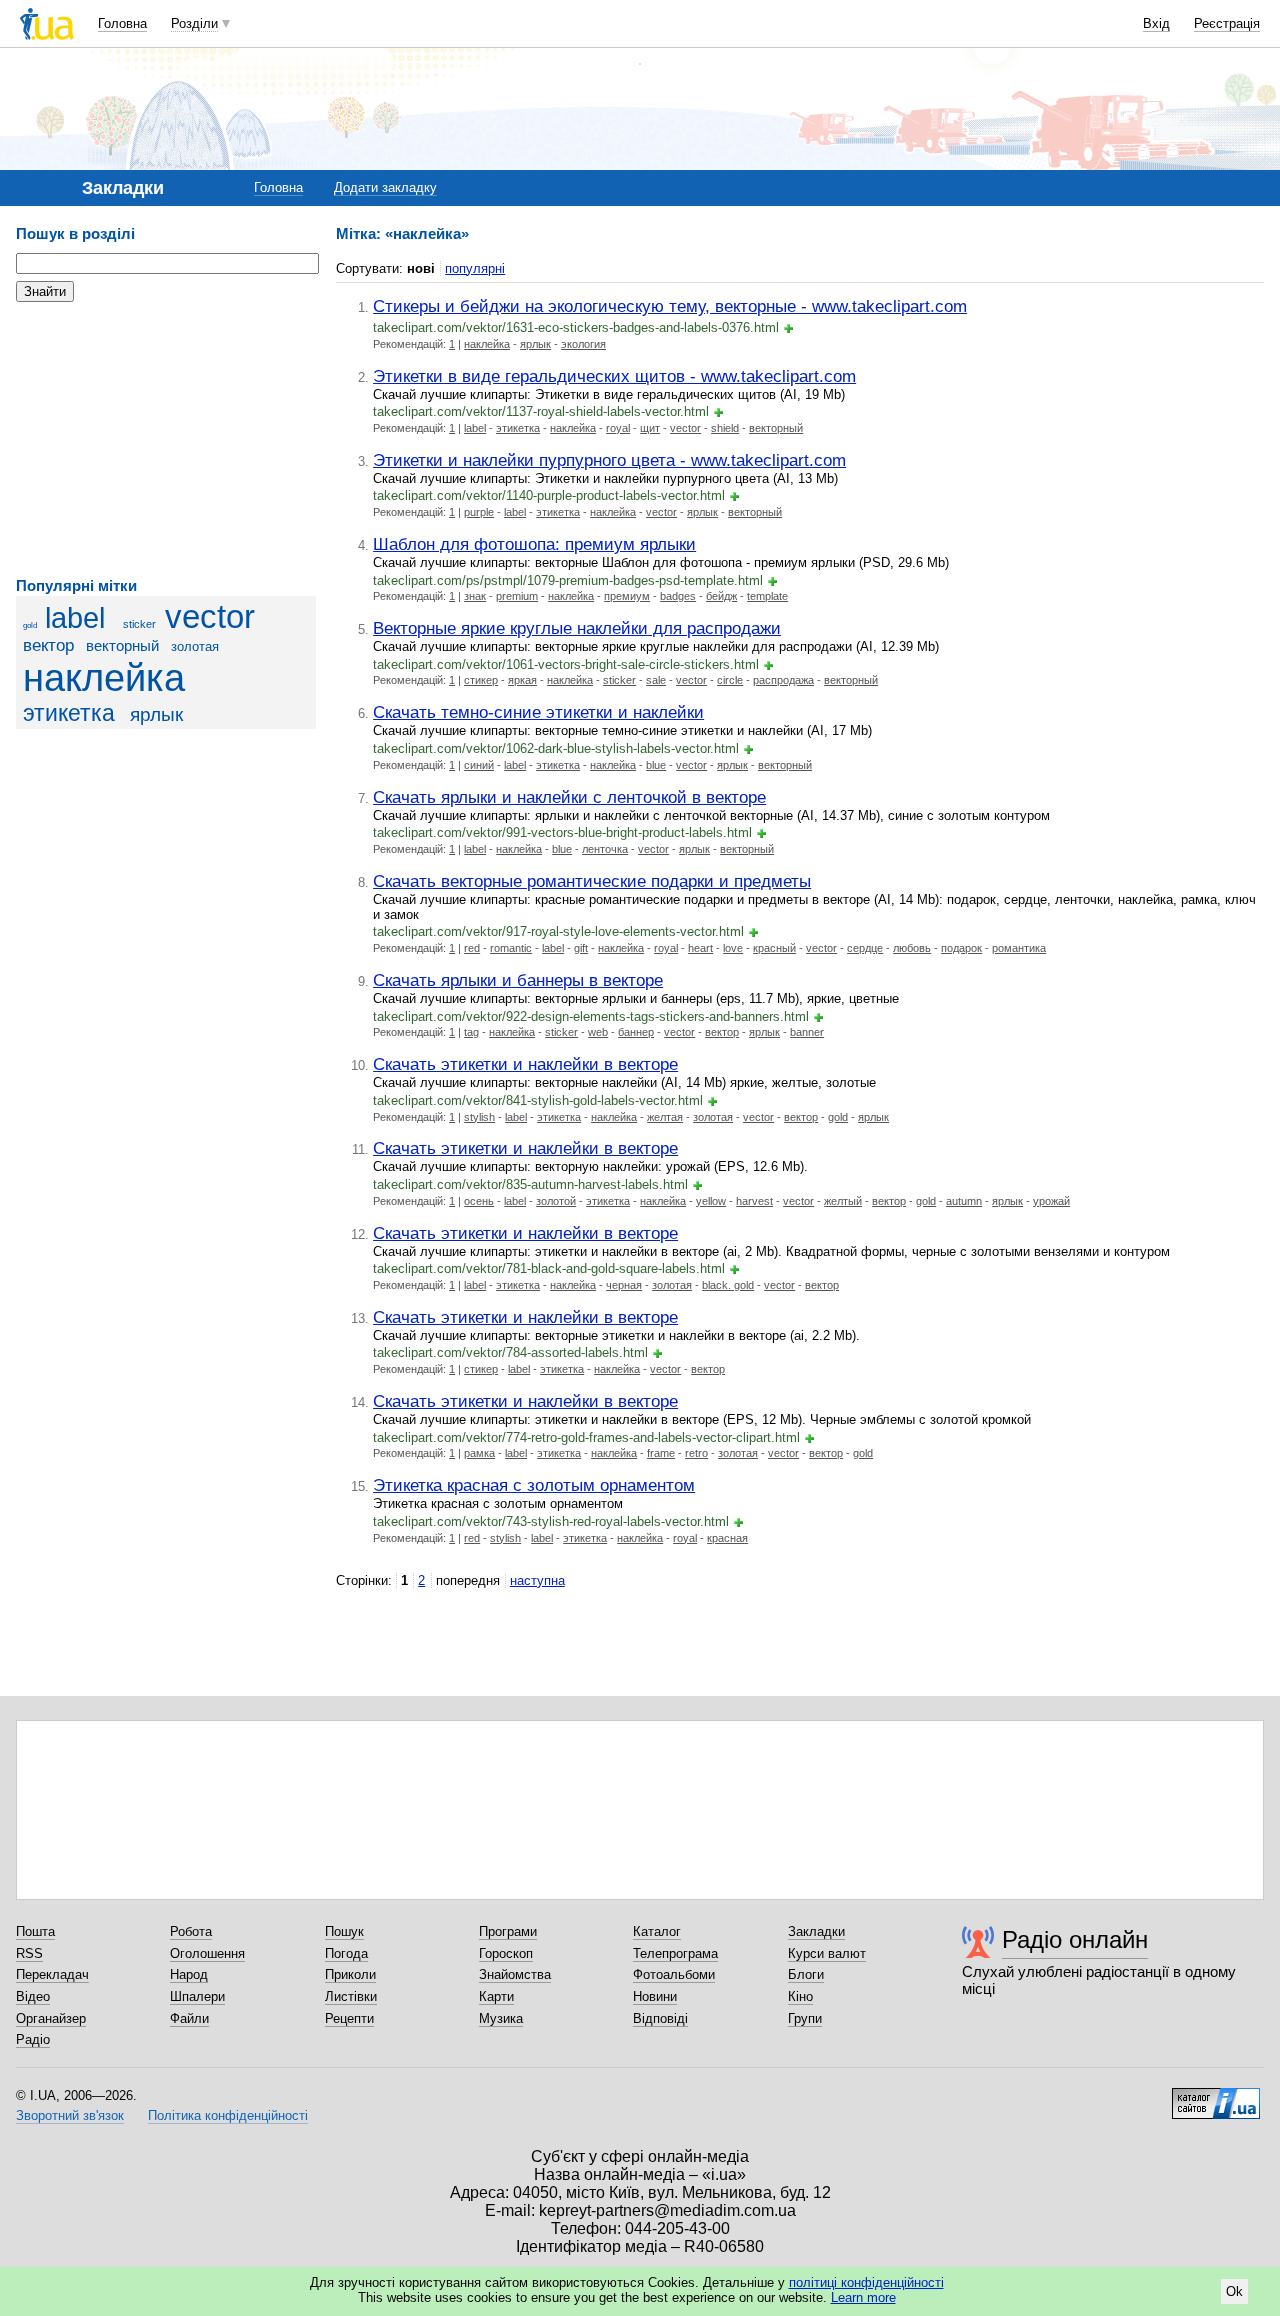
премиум (627, 596)
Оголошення (207, 1953)
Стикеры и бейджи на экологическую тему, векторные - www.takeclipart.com (670, 306)
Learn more (863, 2297)
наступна (537, 1580)
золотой (556, 1201)
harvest (754, 1201)
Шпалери (197, 1996)
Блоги (806, 1974)
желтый (843, 1201)
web (598, 1032)
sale (656, 680)
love (733, 948)
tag (471, 1032)
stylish (479, 1117)
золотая (195, 646)
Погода (346, 1953)
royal (618, 428)
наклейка (104, 677)
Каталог (657, 1931)
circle (730, 680)
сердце (865, 948)
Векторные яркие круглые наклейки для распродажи (577, 628)
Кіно (800, 1996)
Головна (122, 23)
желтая (665, 1117)
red (472, 948)
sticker (139, 624)
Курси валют (827, 1953)
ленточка (605, 849)
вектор (48, 645)
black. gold (728, 1285)
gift (581, 948)
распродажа (783, 680)
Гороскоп (506, 1953)
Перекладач (52, 1974)
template (767, 596)
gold (30, 625)
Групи (805, 2018)
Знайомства (515, 1974)
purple (479, 512)
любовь (912, 948)
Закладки (816, 1931)
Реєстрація (1227, 23)
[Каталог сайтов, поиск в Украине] (1216, 2096)
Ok (1234, 2291)
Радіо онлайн (1075, 1939)
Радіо (33, 2039)
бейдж (721, 596)
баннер (636, 1032)
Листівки (351, 1996)
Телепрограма (675, 1953)
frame (661, 1453)
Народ (189, 1974)
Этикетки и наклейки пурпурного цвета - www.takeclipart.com (609, 460)
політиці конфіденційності (866, 2282)
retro (696, 1453)
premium (517, 596)
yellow (711, 1201)
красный (774, 948)
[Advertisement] (166, 440)
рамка (479, 1453)
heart (700, 948)
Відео (33, 1996)
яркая (522, 680)
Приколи (350, 1974)
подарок (961, 948)
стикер (481, 680)
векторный (122, 645)
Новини (655, 1996)
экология (583, 344)
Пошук (344, 1931)
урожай (1051, 1201)
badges (678, 596)
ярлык (156, 714)
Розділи (194, 23)
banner (807, 1032)
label (75, 618)
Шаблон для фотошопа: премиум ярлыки (534, 544)
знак (475, 596)
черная (624, 1285)
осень (479, 1201)
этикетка (69, 713)
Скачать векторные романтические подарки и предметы (592, 881)
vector (210, 617)
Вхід (1156, 23)
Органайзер (51, 2018)
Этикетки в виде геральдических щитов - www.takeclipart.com (614, 376)
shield (725, 428)
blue (656, 765)
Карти (496, 1996)
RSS (29, 1953)
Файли (189, 2018)
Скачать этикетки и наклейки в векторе (525, 1064)
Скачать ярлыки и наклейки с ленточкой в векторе (569, 797)
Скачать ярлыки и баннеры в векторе (518, 980)
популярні (475, 268)
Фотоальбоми (674, 1974)
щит (650, 428)
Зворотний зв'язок (70, 2115)
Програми (508, 1931)
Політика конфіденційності (228, 2115)
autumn (964, 1201)
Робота (191, 1931)
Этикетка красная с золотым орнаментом (534, 1485)
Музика (501, 2018)
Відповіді (660, 2018)
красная (727, 1538)
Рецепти (349, 2018)
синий (479, 765)
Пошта (35, 1931)
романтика (1019, 948)
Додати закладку (385, 187)
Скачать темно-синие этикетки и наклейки (538, 712)
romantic (511, 948)
